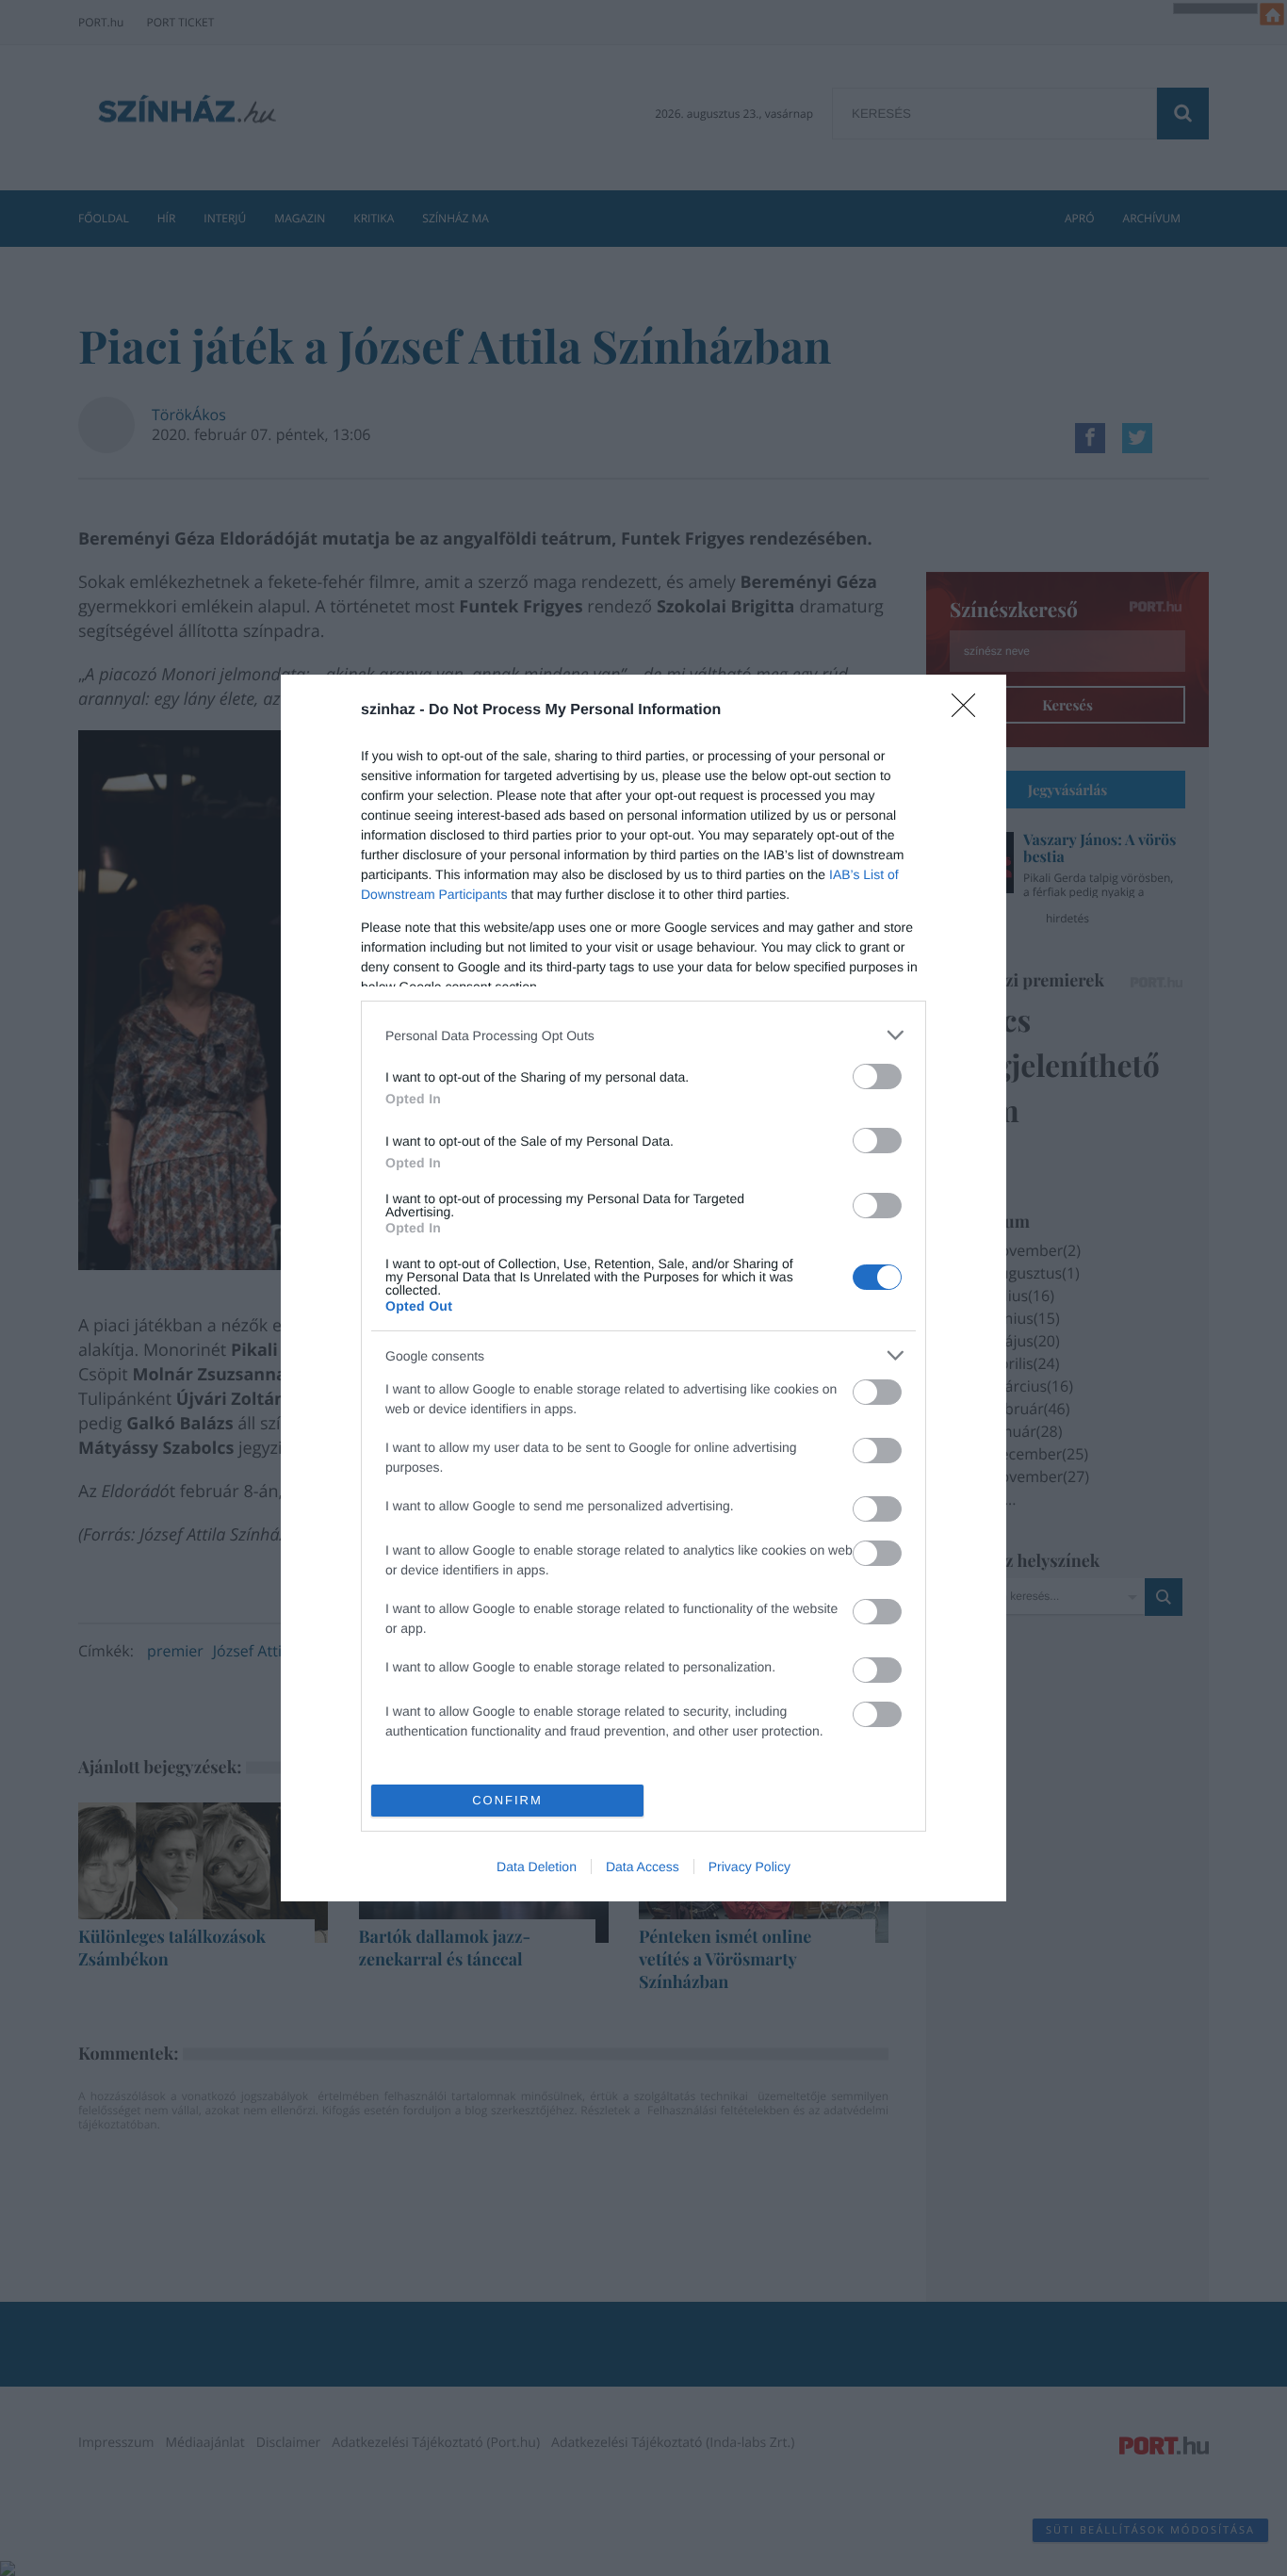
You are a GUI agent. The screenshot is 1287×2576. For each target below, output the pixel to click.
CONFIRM (507, 1800)
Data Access (643, 1867)
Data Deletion (537, 1867)
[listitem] (643, 1035)
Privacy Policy (749, 1867)
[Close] (969, 711)
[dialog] (643, 1288)
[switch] (877, 1076)
